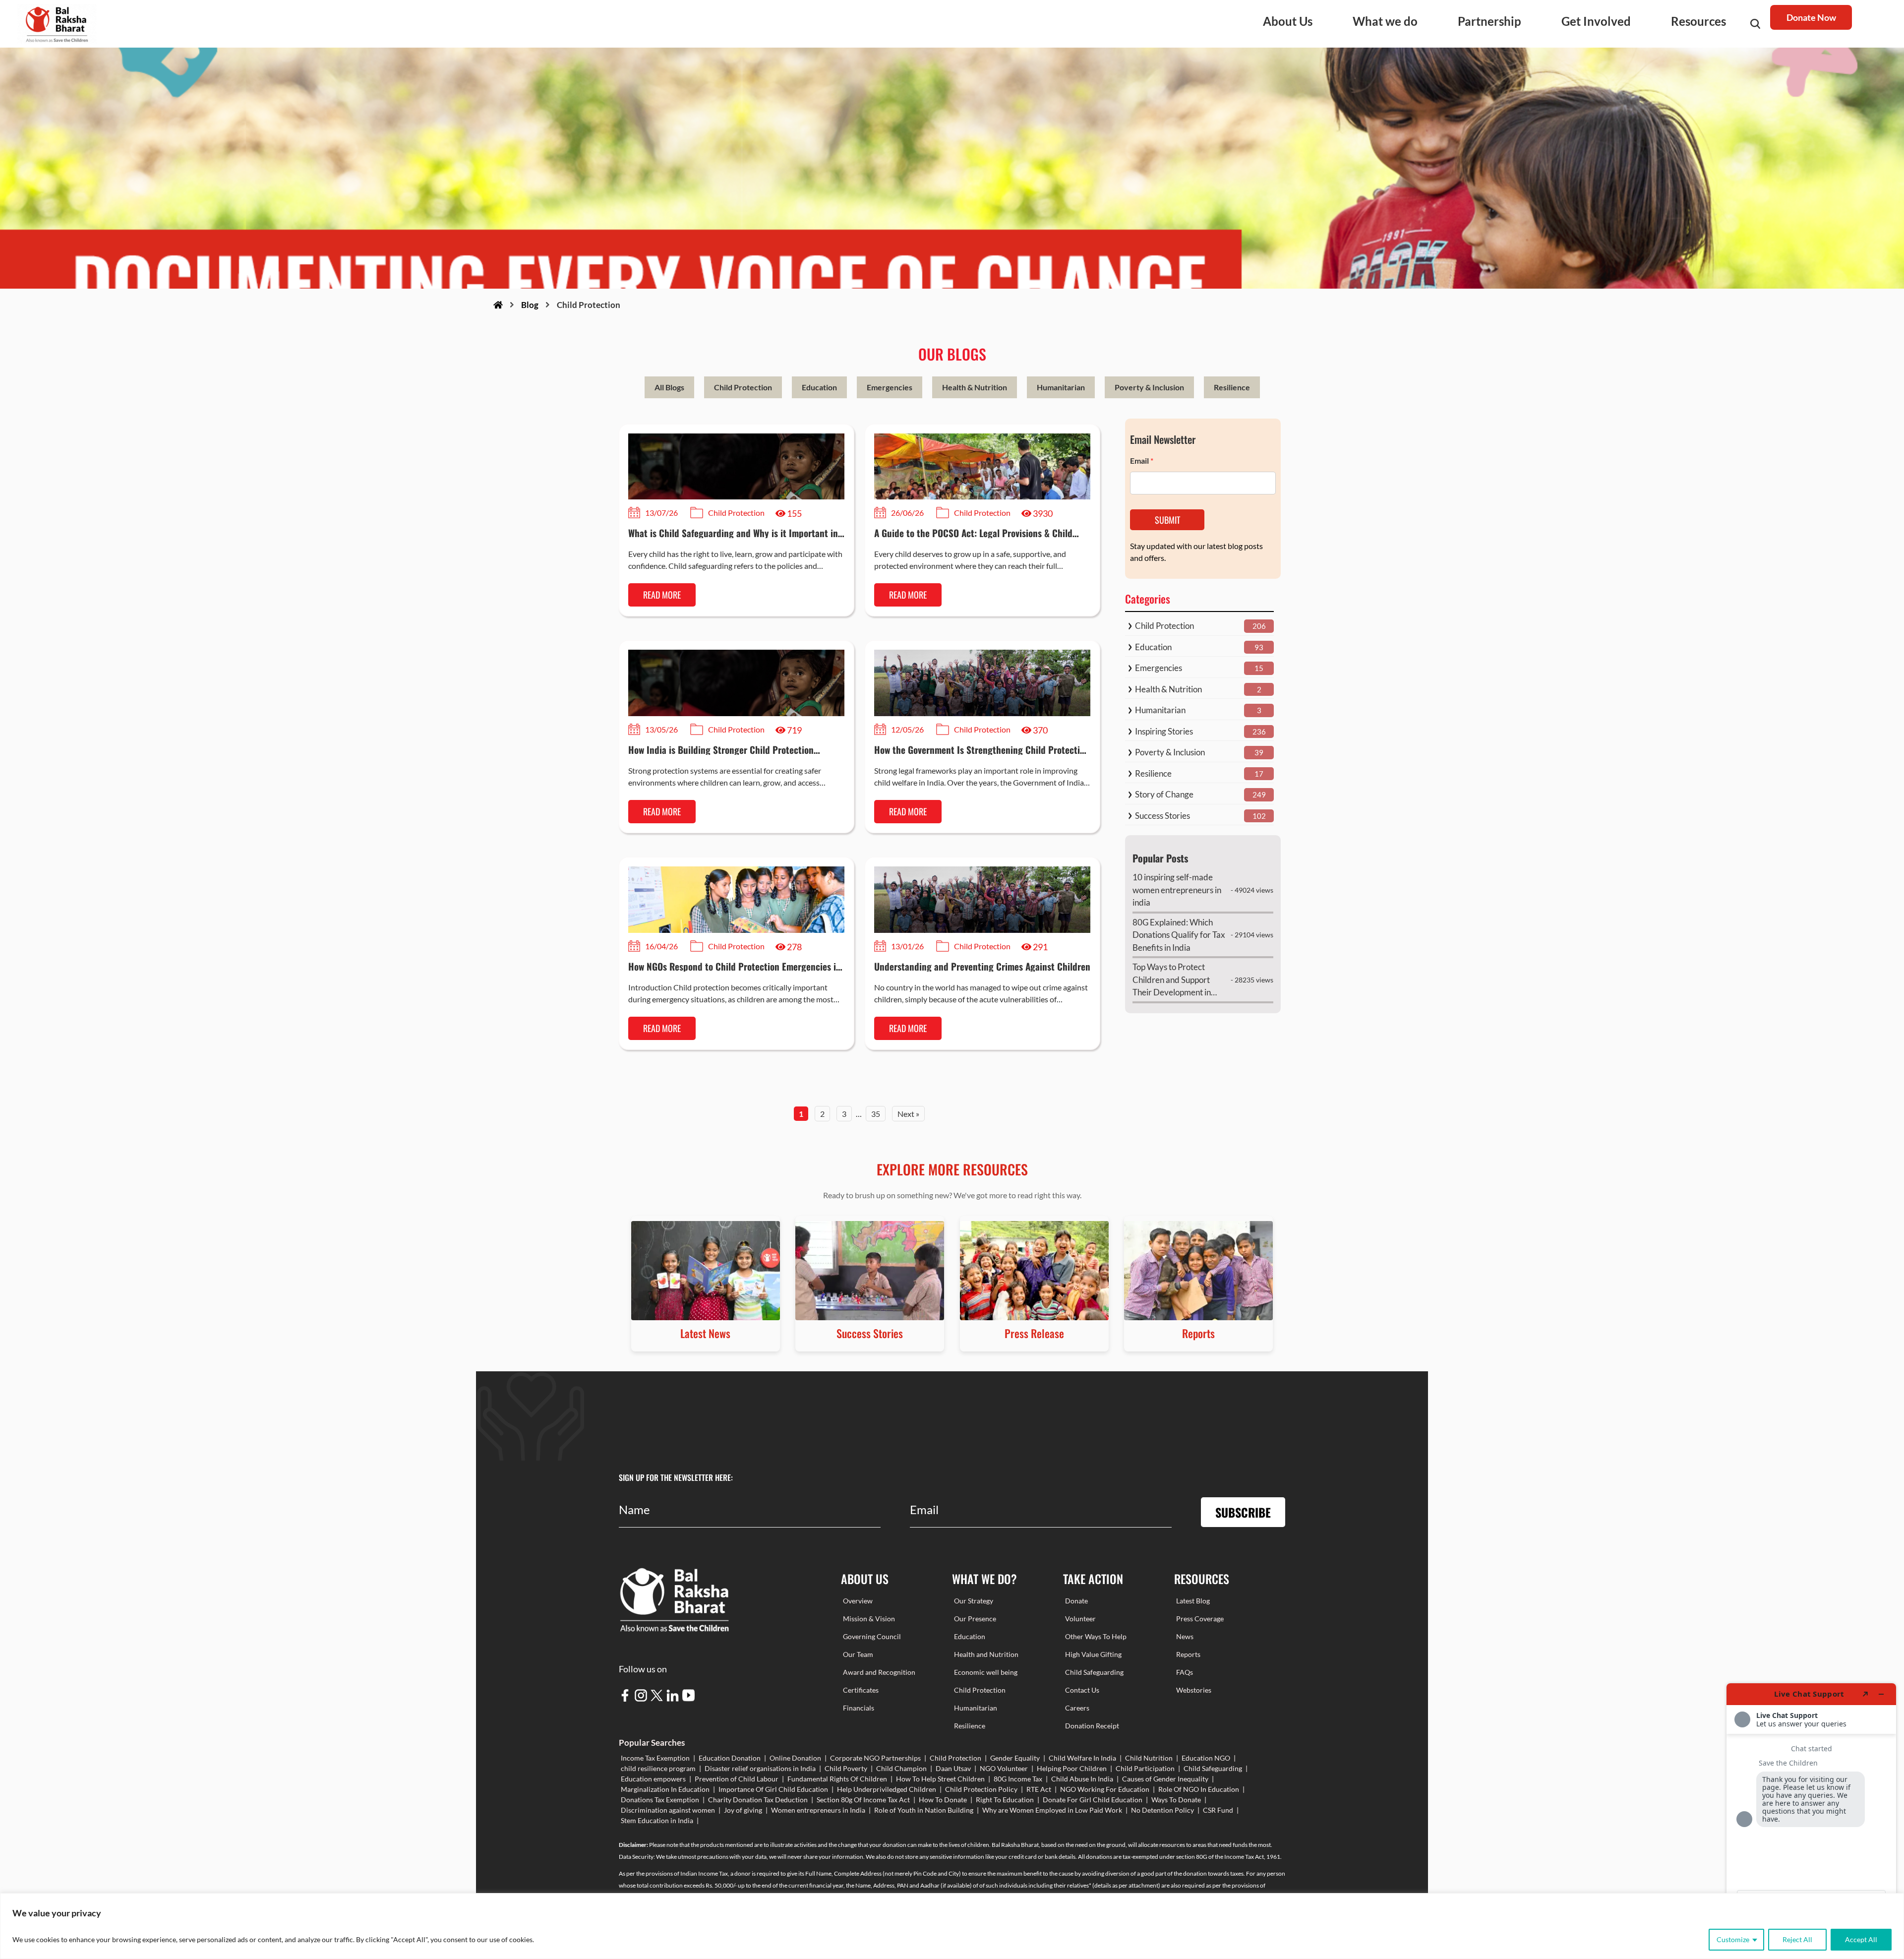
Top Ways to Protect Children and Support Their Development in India (1172, 980)
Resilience (1232, 387)
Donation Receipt (1092, 1726)
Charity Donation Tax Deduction (758, 1800)
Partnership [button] (1489, 21)
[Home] (498, 305)
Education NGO (1206, 1758)
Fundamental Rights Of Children (837, 1779)
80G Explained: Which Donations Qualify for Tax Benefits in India (1179, 935)
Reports (1188, 1654)
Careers (1077, 1708)
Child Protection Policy (981, 1789)
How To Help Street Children (940, 1779)
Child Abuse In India (1082, 1779)
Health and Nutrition (986, 1654)
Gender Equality (1015, 1758)
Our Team (858, 1654)
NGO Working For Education (1105, 1789)
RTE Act (1039, 1789)
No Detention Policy (1162, 1810)
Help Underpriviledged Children (887, 1789)
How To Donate (943, 1800)
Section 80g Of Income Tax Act (863, 1800)
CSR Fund (1218, 1810)
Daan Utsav (953, 1768)
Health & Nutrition (975, 387)
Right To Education (1005, 1800)
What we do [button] (1385, 21)
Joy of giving (743, 1810)
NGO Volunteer (1004, 1768)
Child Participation (1145, 1768)
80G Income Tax (1018, 1779)
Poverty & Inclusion (1149, 387)
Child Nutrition (1149, 1758)
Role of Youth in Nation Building (924, 1810)
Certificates (861, 1690)
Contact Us (1082, 1690)
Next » (908, 1114)
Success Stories (1162, 816)
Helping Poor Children (1072, 1768)
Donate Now (1811, 17)
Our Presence (975, 1619)
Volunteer (1080, 1619)
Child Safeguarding (1094, 1672)
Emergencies (890, 387)
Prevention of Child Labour (737, 1779)
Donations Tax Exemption (660, 1800)
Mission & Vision (869, 1619)
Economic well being (986, 1672)
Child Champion (901, 1768)
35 (876, 1114)
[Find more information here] (1811, 1817)
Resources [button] (1698, 21)
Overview (858, 1601)
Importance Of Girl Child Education (773, 1789)
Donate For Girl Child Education (1093, 1800)
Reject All (1797, 1939)
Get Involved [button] (1596, 21)
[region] (952, 1926)
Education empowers (653, 1779)
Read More (662, 595)
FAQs (1185, 1672)
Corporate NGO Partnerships (875, 1758)
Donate (1076, 1601)
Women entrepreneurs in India (818, 1810)
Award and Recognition (879, 1672)
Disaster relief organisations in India (760, 1768)
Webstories (1194, 1690)
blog (530, 305)
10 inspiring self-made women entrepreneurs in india (1177, 890)
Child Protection (743, 387)
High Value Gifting (1093, 1654)
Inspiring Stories (1164, 731)
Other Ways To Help (1096, 1636)
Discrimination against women (668, 1810)
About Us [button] (1288, 21)
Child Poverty (846, 1768)
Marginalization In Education (665, 1789)
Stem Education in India (657, 1820)
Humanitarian (1061, 387)
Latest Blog (1193, 1601)
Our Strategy (974, 1601)
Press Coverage (1200, 1619)
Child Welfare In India (1082, 1758)
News (1185, 1636)
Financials (859, 1708)
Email (1142, 460)
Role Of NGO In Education (1199, 1789)
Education (819, 387)
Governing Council (872, 1636)
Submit (1167, 520)
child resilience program (658, 1768)
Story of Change (1164, 794)
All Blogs (669, 387)
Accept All (1861, 1939)
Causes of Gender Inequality (1165, 1779)
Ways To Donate (1176, 1800)
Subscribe (1243, 1512)
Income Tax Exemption (655, 1758)
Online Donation (795, 1758)
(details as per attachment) (1126, 1885)
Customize (1733, 1939)
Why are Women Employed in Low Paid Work (1052, 1810)
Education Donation (730, 1758)
